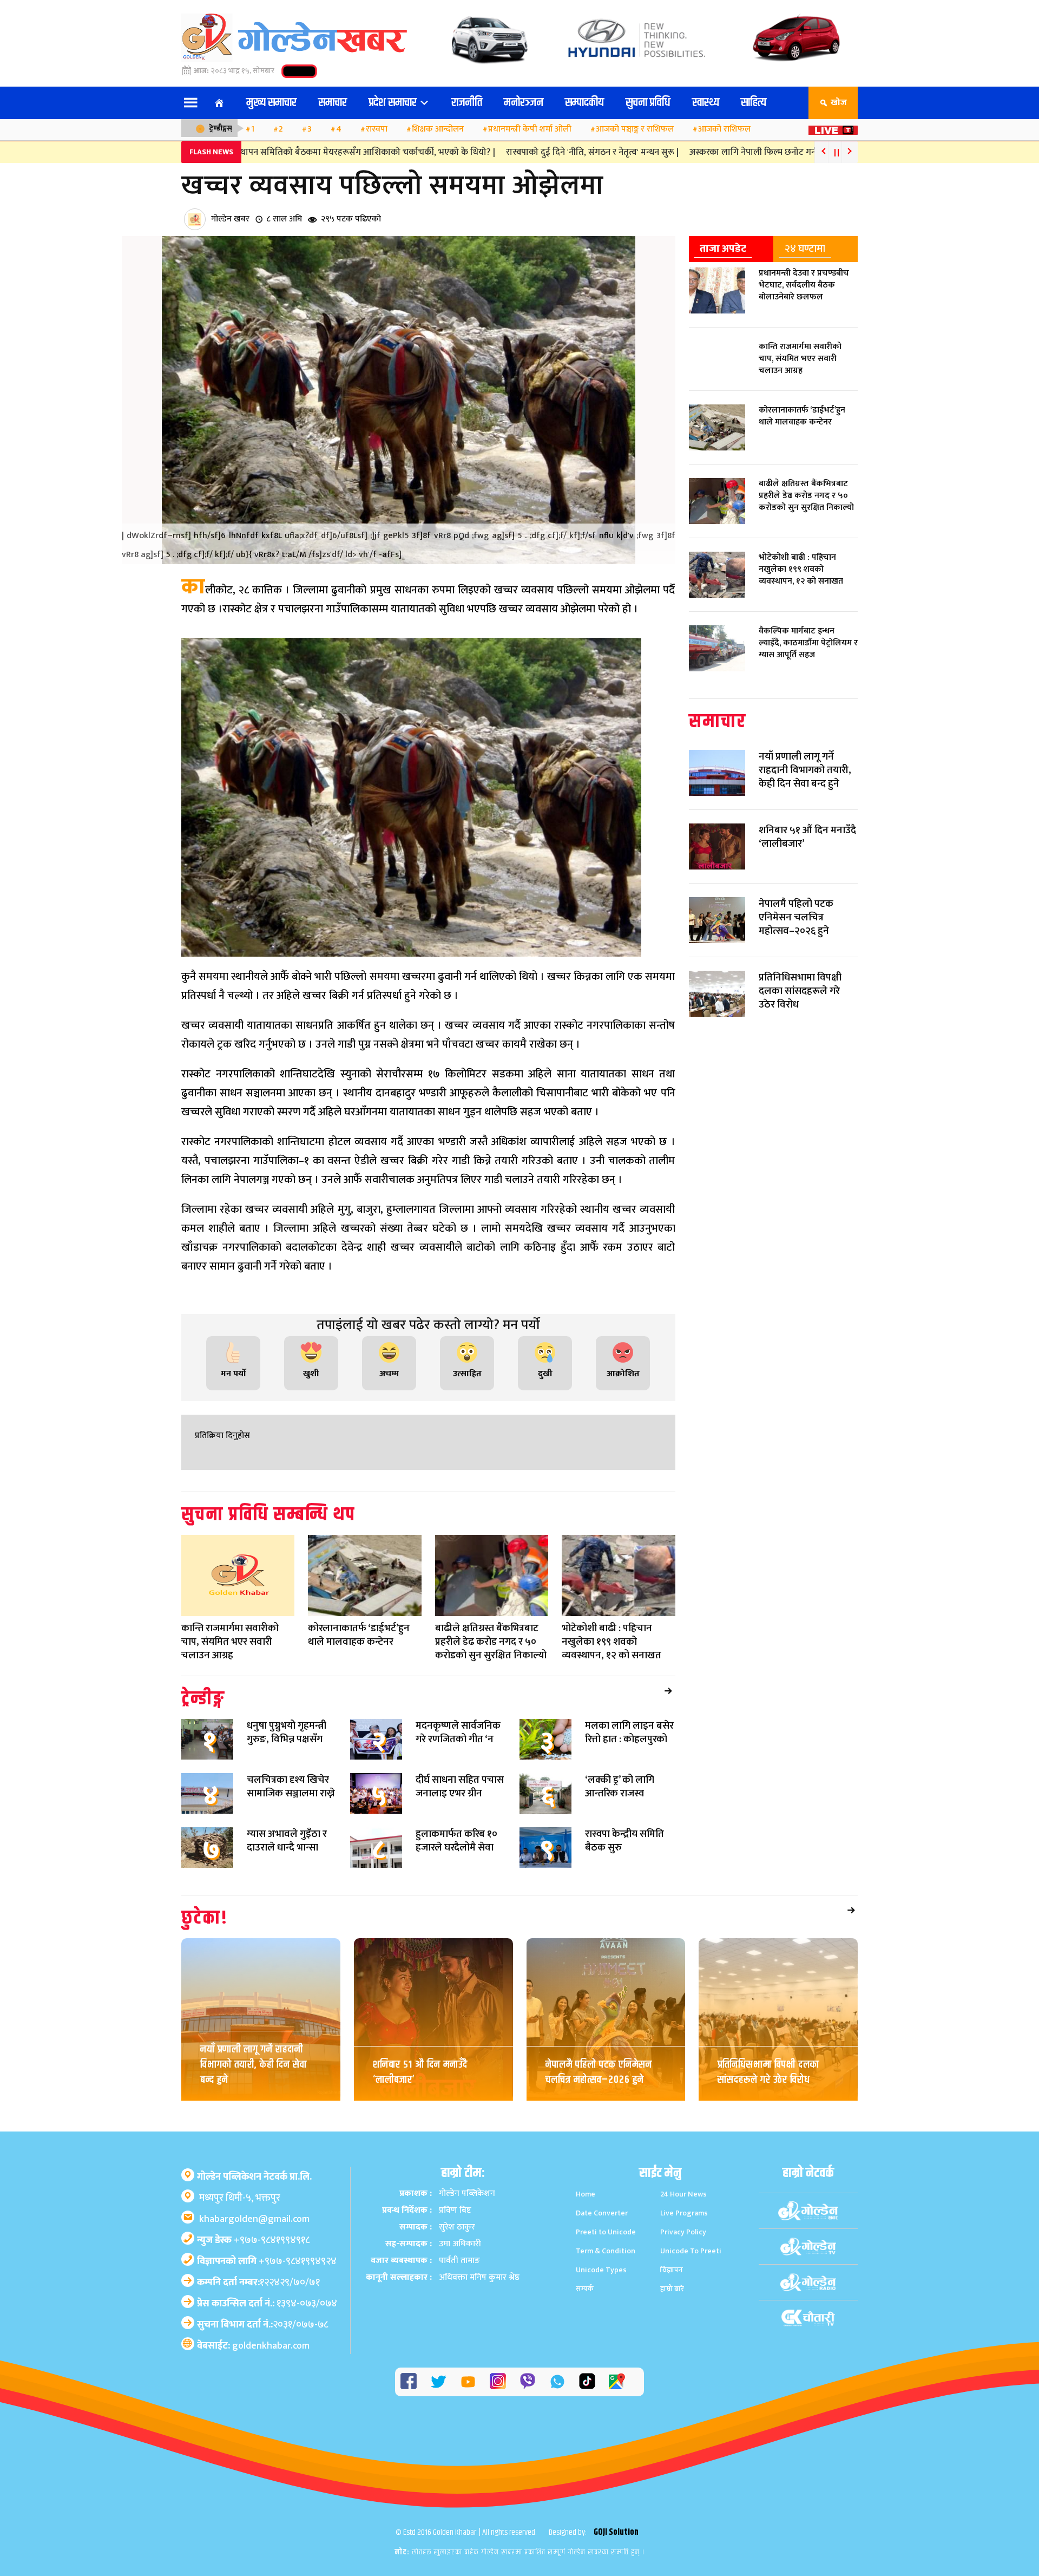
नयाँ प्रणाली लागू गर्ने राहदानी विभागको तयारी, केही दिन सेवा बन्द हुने (254, 2065)
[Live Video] (833, 127)
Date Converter (602, 2213)
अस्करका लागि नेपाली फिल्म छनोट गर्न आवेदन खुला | (724, 152)
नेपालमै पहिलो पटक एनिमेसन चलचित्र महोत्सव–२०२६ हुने (599, 2072)
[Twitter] (438, 2382)
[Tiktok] (587, 2381)
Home (586, 2194)
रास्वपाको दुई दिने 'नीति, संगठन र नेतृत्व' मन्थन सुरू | (540, 152)
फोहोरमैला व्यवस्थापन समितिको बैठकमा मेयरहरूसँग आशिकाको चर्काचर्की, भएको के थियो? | (288, 152)
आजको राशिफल (724, 129)
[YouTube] (468, 2382)
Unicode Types (601, 2270)
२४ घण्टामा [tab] (805, 249)
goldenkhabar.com (271, 2346)
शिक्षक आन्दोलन (438, 129)
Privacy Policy (683, 2232)
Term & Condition (606, 2251)
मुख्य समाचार (271, 103)
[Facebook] (409, 2381)
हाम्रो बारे (672, 2289)
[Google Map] (617, 2381)
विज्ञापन (672, 2270)
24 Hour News (683, 2194)
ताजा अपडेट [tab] (723, 249)
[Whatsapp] (557, 2382)
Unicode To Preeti (691, 2251)
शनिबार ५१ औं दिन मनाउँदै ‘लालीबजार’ (420, 2072)
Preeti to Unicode (606, 2232)
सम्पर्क (585, 2289)
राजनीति (467, 103)
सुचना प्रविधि (648, 103)
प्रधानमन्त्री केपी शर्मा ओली (530, 129)
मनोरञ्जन (524, 103)
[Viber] (528, 2381)
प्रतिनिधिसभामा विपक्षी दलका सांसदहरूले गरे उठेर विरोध (768, 2072)
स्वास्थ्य (706, 103)
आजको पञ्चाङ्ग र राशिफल (635, 129)
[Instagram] (498, 2381)
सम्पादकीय (584, 103)
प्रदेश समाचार (394, 103)
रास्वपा (377, 129)
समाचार (333, 103)
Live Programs (684, 2213)
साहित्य (754, 103)
